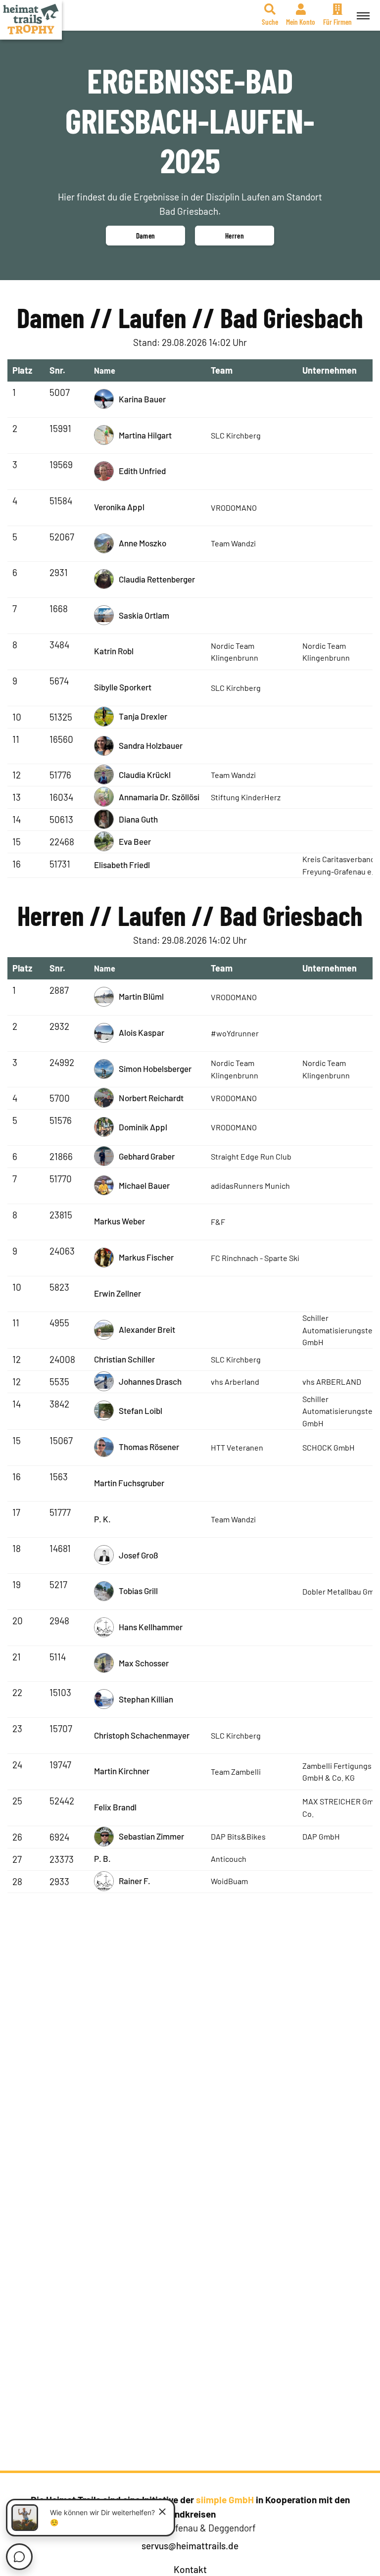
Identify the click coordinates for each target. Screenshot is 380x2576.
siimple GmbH (225, 2500)
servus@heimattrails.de (190, 2546)
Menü (363, 15)
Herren (235, 236)
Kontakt (190, 2569)
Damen (146, 236)
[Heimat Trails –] (31, 20)
